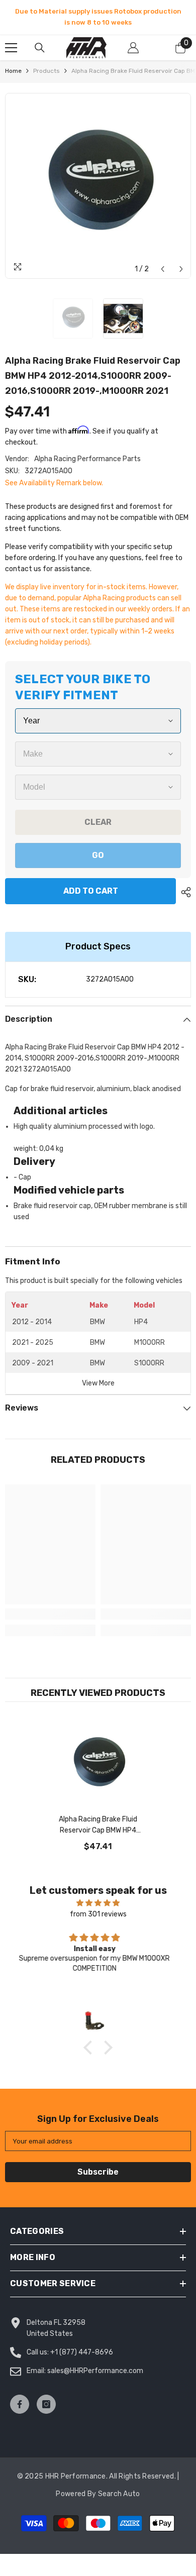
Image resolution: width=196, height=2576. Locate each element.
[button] (163, 269)
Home (13, 71)
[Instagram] (46, 2404)
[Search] (40, 48)
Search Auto (119, 2494)
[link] (50, 1614)
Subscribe (98, 2172)
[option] (98, 17)
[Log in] (133, 48)
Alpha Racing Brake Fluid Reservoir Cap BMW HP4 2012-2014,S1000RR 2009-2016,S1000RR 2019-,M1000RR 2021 (98, 1826)
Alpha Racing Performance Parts (87, 459)
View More (98, 1383)
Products (46, 71)
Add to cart (88, 891)
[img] (98, 1903)
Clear (98, 822)
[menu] (11, 48)
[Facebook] (20, 2404)
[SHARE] (183, 892)
